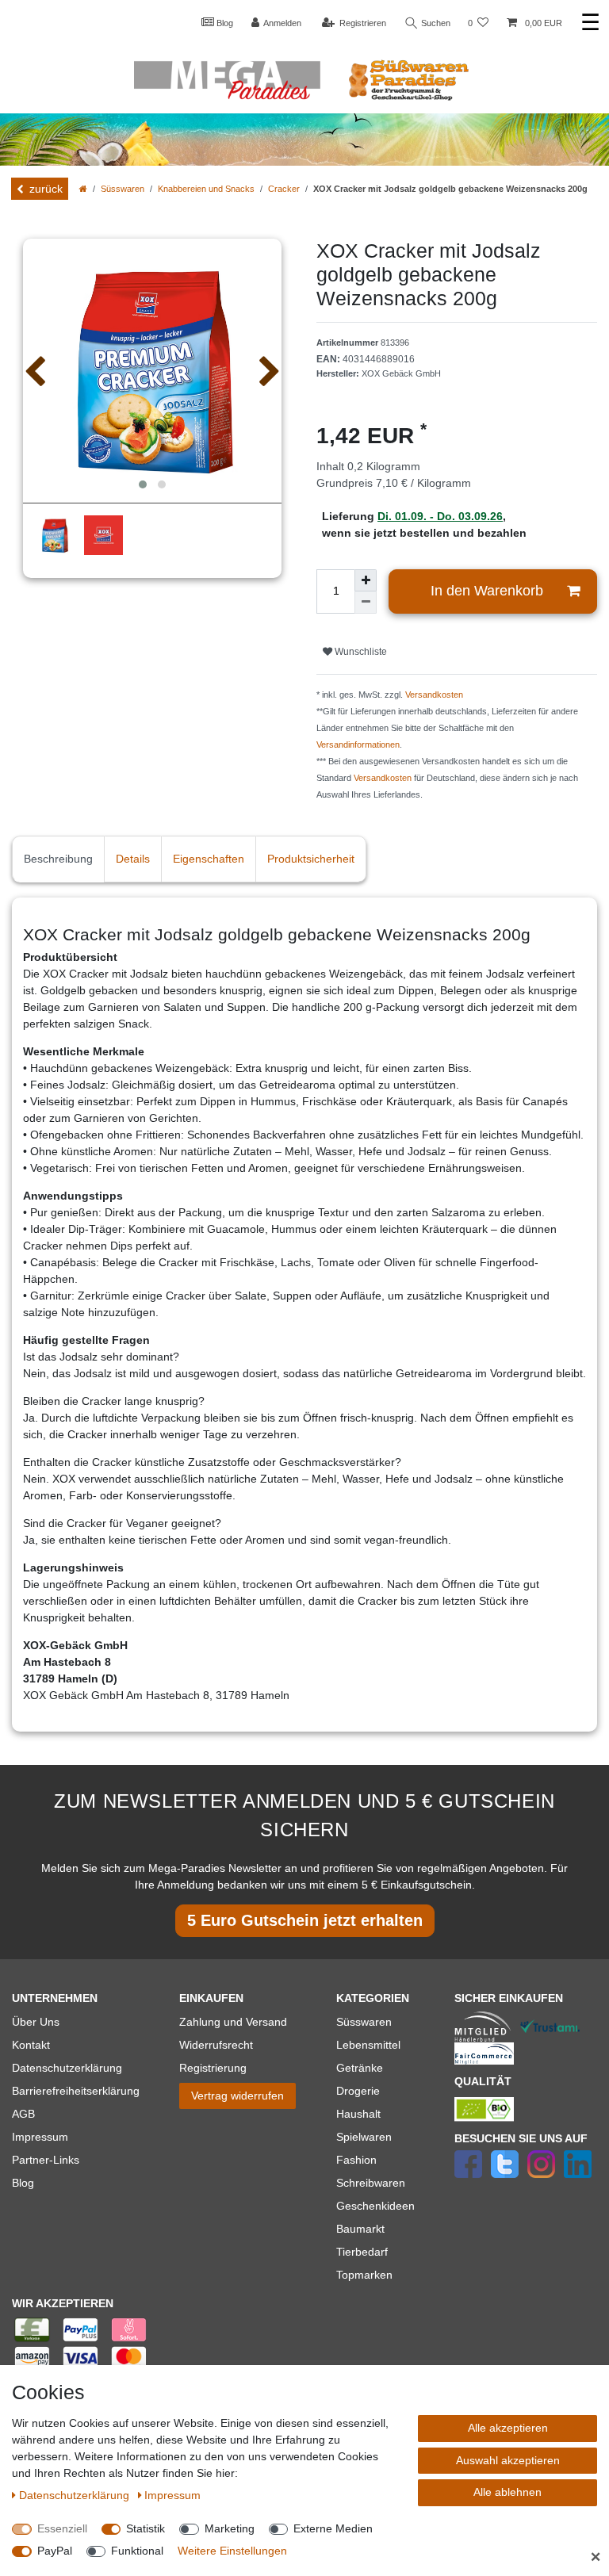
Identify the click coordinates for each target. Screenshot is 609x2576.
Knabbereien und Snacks (206, 189)
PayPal (55, 2551)
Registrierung (213, 2068)
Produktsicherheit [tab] (311, 859)
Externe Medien (333, 2528)
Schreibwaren (371, 2183)
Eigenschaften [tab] (209, 859)
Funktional (137, 2551)
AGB (23, 2114)
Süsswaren (123, 189)
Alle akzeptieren (508, 2428)
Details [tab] (133, 859)
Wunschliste (360, 652)
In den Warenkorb (487, 591)
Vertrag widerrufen (237, 2096)
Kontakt (31, 2045)
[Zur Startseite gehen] (83, 189)
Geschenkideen (375, 2206)
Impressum (40, 2137)
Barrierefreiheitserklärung (76, 2091)
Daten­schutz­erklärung (76, 2495)
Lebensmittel (368, 2045)
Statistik (146, 2528)
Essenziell (62, 2528)
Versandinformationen (358, 744)
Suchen (435, 23)
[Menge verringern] (366, 603)
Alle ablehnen (507, 2492)
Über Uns (36, 2022)
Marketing (230, 2528)
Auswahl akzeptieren (508, 2460)
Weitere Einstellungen (232, 2551)
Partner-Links (46, 2160)
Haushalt (358, 2114)
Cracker (284, 189)
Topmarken (364, 2275)
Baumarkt (360, 2229)
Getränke (360, 2068)
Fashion (356, 2160)
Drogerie (358, 2091)
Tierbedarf (362, 2252)
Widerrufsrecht (216, 2045)
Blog (224, 23)
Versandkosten (434, 695)
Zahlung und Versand (233, 2022)
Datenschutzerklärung (67, 2068)
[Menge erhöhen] (366, 580)
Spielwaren (364, 2137)
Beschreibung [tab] (58, 859)
